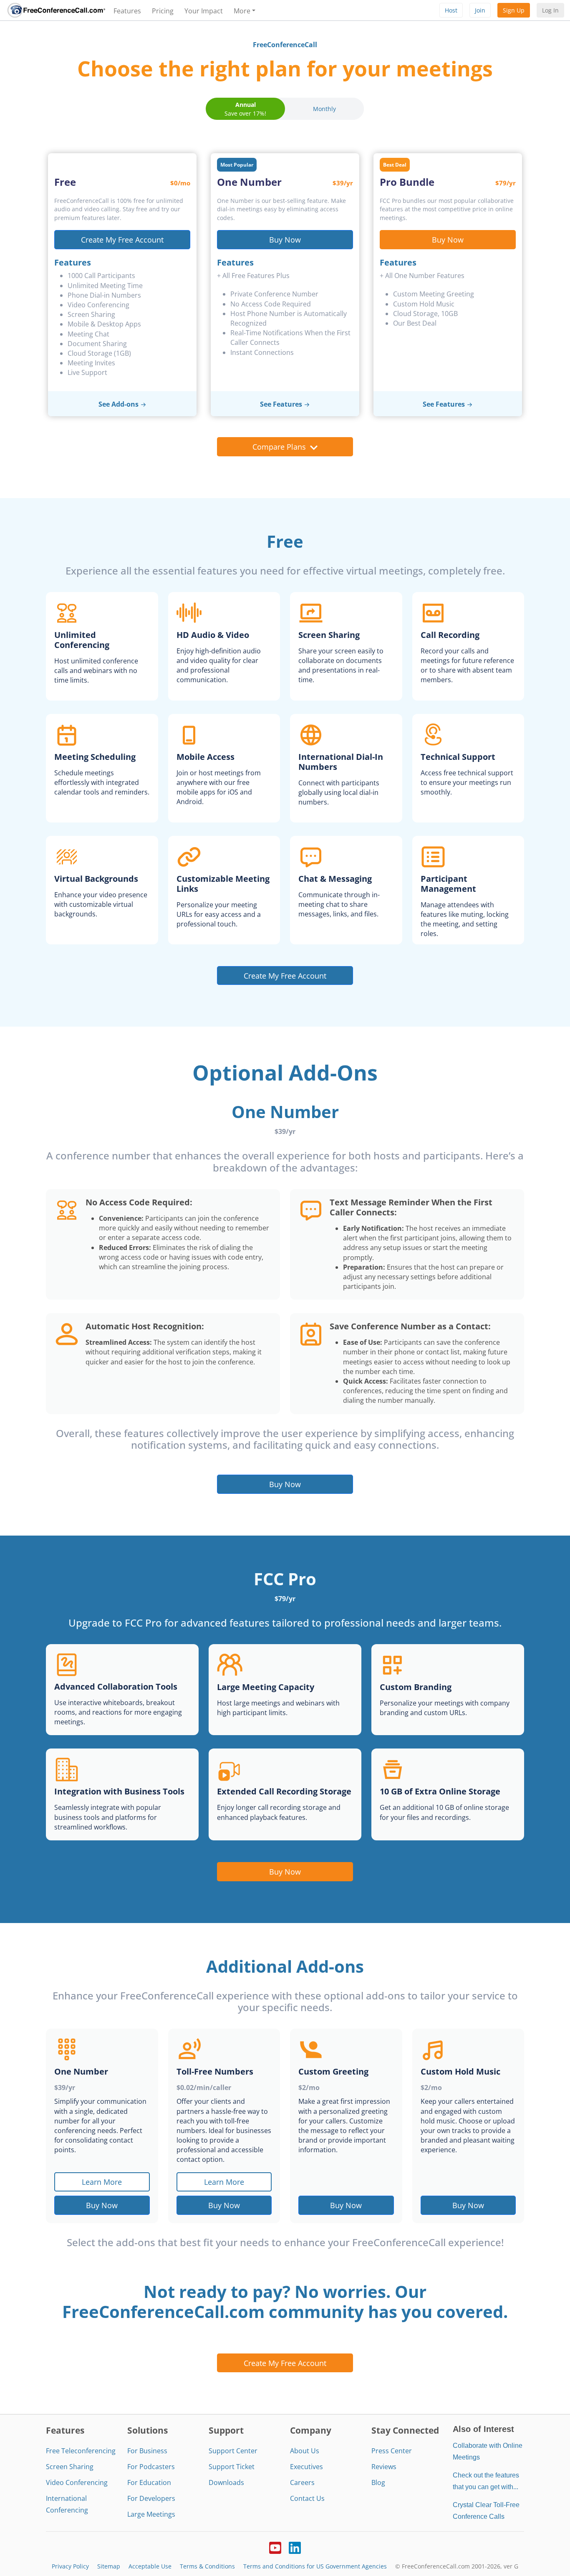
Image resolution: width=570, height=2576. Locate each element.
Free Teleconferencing (81, 2451)
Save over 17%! (245, 109)
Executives (306, 2467)
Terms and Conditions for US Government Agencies (315, 2566)
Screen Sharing (70, 2467)
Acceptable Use (150, 2566)
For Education (149, 2482)
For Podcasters (151, 2467)
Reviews (384, 2467)
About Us (305, 2451)
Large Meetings (151, 2514)
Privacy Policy (70, 2566)
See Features (281, 404)
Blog (378, 2482)
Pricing (163, 11)
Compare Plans (279, 447)
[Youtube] (275, 2547)
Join (480, 10)
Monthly (324, 109)
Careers (302, 2482)
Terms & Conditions (207, 2566)
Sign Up (514, 10)
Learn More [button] (102, 2182)
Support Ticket (232, 2467)
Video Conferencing (77, 2482)
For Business (147, 2451)
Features (127, 11)
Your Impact (204, 11)
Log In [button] (550, 10)
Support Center (233, 2451)
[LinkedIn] (295, 2547)
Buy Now (285, 239)
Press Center (392, 2451)
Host (451, 10)
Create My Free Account (122, 239)
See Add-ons (119, 404)
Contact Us (307, 2498)
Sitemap (109, 2566)
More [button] (242, 11)
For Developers (151, 2498)
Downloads (226, 2482)
